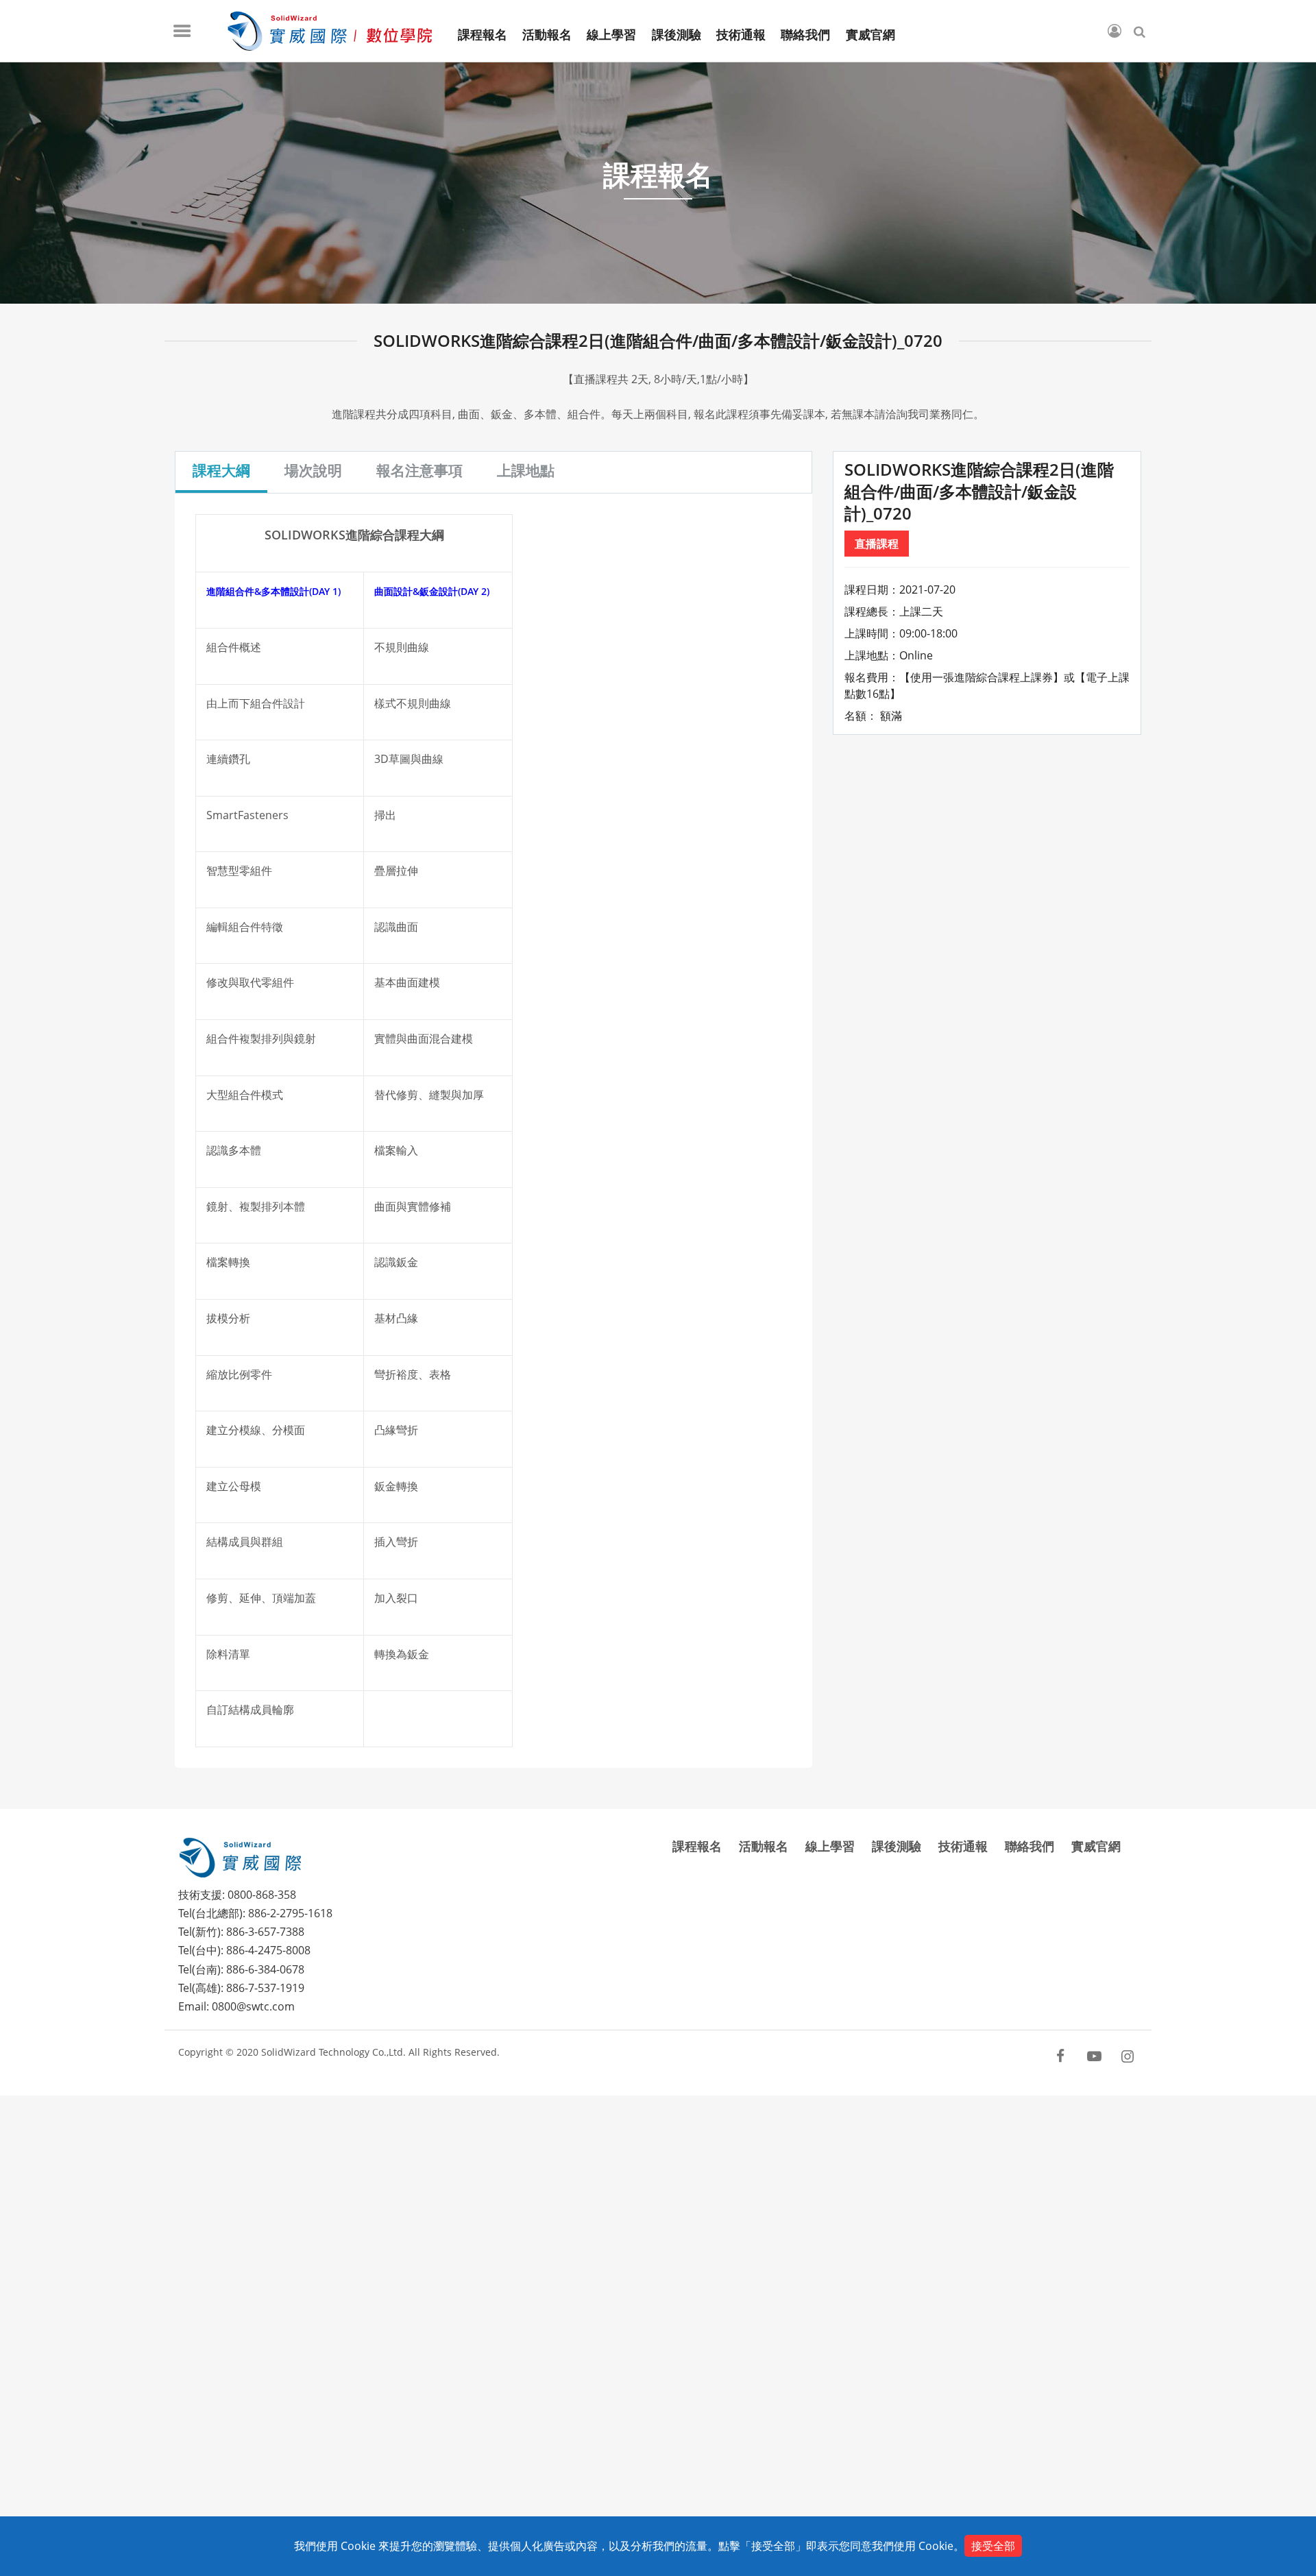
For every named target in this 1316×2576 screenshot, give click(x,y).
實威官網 (1096, 1846)
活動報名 (764, 1846)
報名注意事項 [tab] (419, 470)
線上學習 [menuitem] (611, 35)
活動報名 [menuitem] (547, 35)
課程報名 (697, 1846)
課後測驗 (897, 1846)
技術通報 (963, 1846)
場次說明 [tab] (313, 470)
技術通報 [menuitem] (741, 35)
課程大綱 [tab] (221, 470)
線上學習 (830, 1846)
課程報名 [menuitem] (483, 35)
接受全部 (993, 2546)
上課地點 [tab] (526, 470)
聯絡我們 (1029, 1846)
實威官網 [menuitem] (870, 35)
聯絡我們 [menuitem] (805, 35)
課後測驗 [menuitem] (677, 35)
